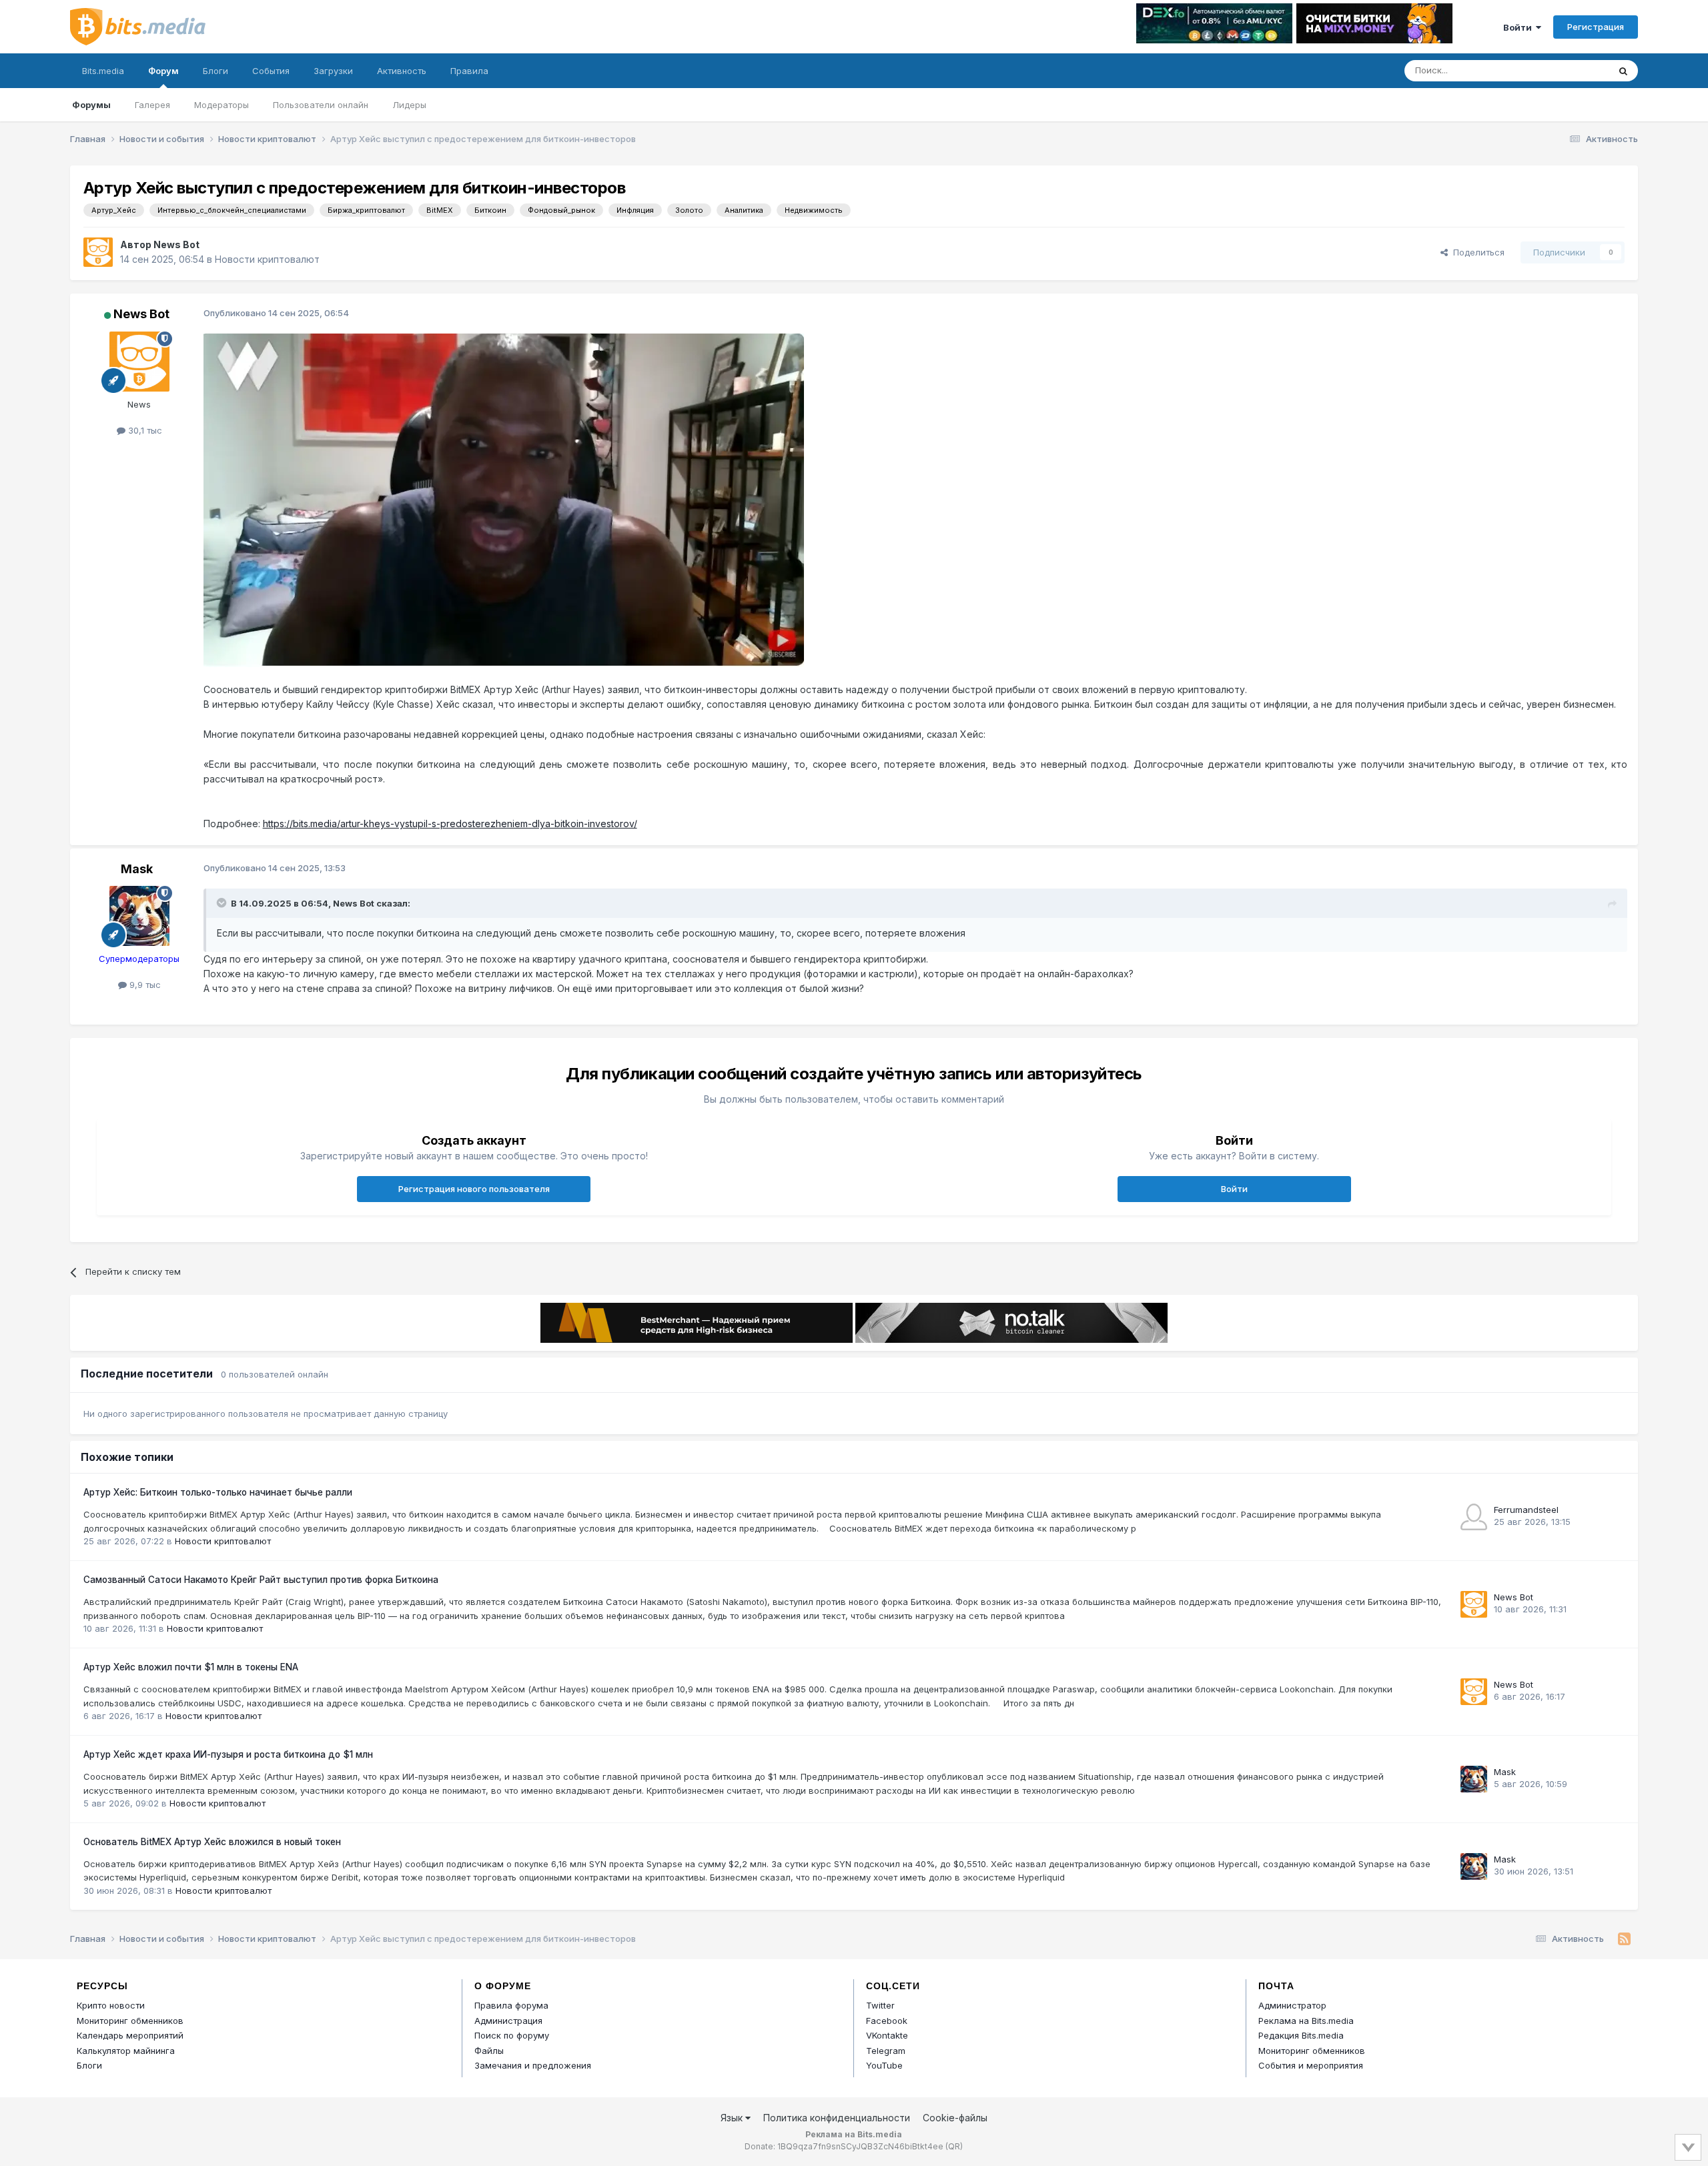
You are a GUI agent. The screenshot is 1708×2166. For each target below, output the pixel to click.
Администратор (1292, 2005)
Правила (469, 71)
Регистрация (1596, 27)
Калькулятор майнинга (126, 2051)
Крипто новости (111, 2005)
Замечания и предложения (533, 2065)
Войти (1520, 27)
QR (954, 2146)
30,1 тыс (144, 430)
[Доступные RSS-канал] (1624, 1939)
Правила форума (511, 2005)
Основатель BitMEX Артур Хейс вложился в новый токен (212, 1842)
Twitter (880, 2005)
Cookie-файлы (955, 2118)
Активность (402, 71)
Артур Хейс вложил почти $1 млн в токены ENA (191, 1667)
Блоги (216, 71)
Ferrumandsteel (1526, 1510)
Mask (137, 869)
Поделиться (1476, 252)
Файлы (489, 2051)
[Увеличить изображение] (504, 499)
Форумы (91, 105)
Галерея (152, 105)
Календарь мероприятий (130, 2035)
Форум (163, 71)
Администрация (508, 2021)
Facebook (887, 2021)
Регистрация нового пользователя (474, 1189)
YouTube (884, 2065)
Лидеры (409, 105)
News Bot (176, 244)
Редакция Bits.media (1301, 2035)
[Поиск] (1623, 71)
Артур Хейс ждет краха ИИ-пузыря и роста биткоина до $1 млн (228, 1754)
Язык (733, 2118)
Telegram (886, 2051)
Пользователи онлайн (321, 105)
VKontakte (887, 2035)
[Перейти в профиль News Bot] (98, 252)
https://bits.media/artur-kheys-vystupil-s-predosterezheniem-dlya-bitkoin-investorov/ (450, 824)
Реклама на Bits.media (1306, 2021)
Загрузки (333, 71)
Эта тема (1573, 70)
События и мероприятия (1311, 2065)
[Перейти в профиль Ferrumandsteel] (1474, 1517)
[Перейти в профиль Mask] (139, 916)
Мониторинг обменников (130, 2021)
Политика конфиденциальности (837, 2118)
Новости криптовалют (267, 259)
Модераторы (222, 105)
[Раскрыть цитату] (223, 903)
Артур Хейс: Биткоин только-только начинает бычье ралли (218, 1492)
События (271, 71)
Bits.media (103, 71)
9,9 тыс (144, 985)
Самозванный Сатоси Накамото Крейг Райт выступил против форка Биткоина (261, 1580)
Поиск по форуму (512, 2035)
